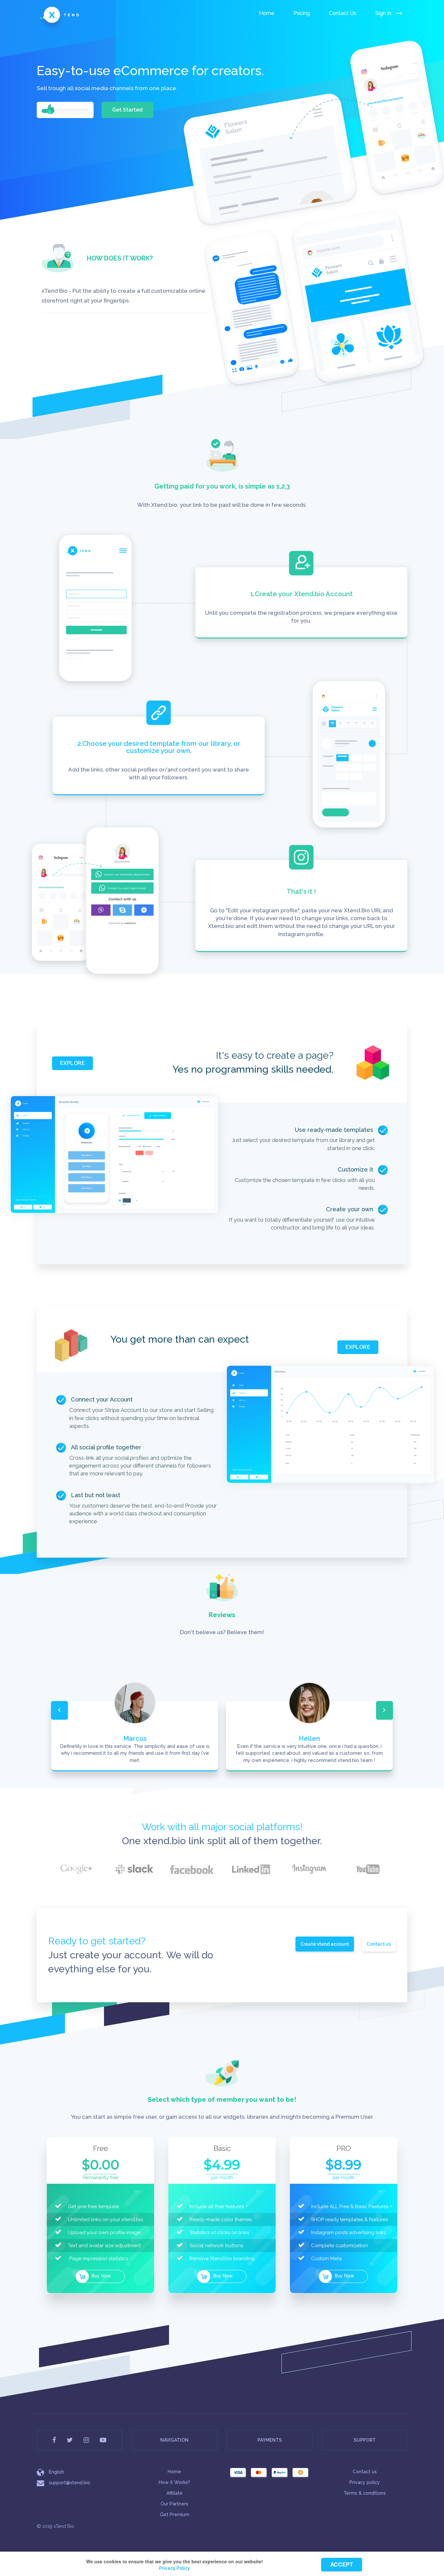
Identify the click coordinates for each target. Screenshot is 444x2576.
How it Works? (174, 2482)
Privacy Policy (175, 2568)
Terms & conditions (365, 2493)
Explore (72, 1063)
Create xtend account (325, 1944)
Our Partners (174, 2504)
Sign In (384, 13)
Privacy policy (365, 2482)
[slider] (50, 109)
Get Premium (175, 2515)
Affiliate (175, 2493)
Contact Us (343, 13)
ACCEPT (341, 2564)
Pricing (302, 13)
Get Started (127, 110)
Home (267, 13)
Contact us (379, 1944)
